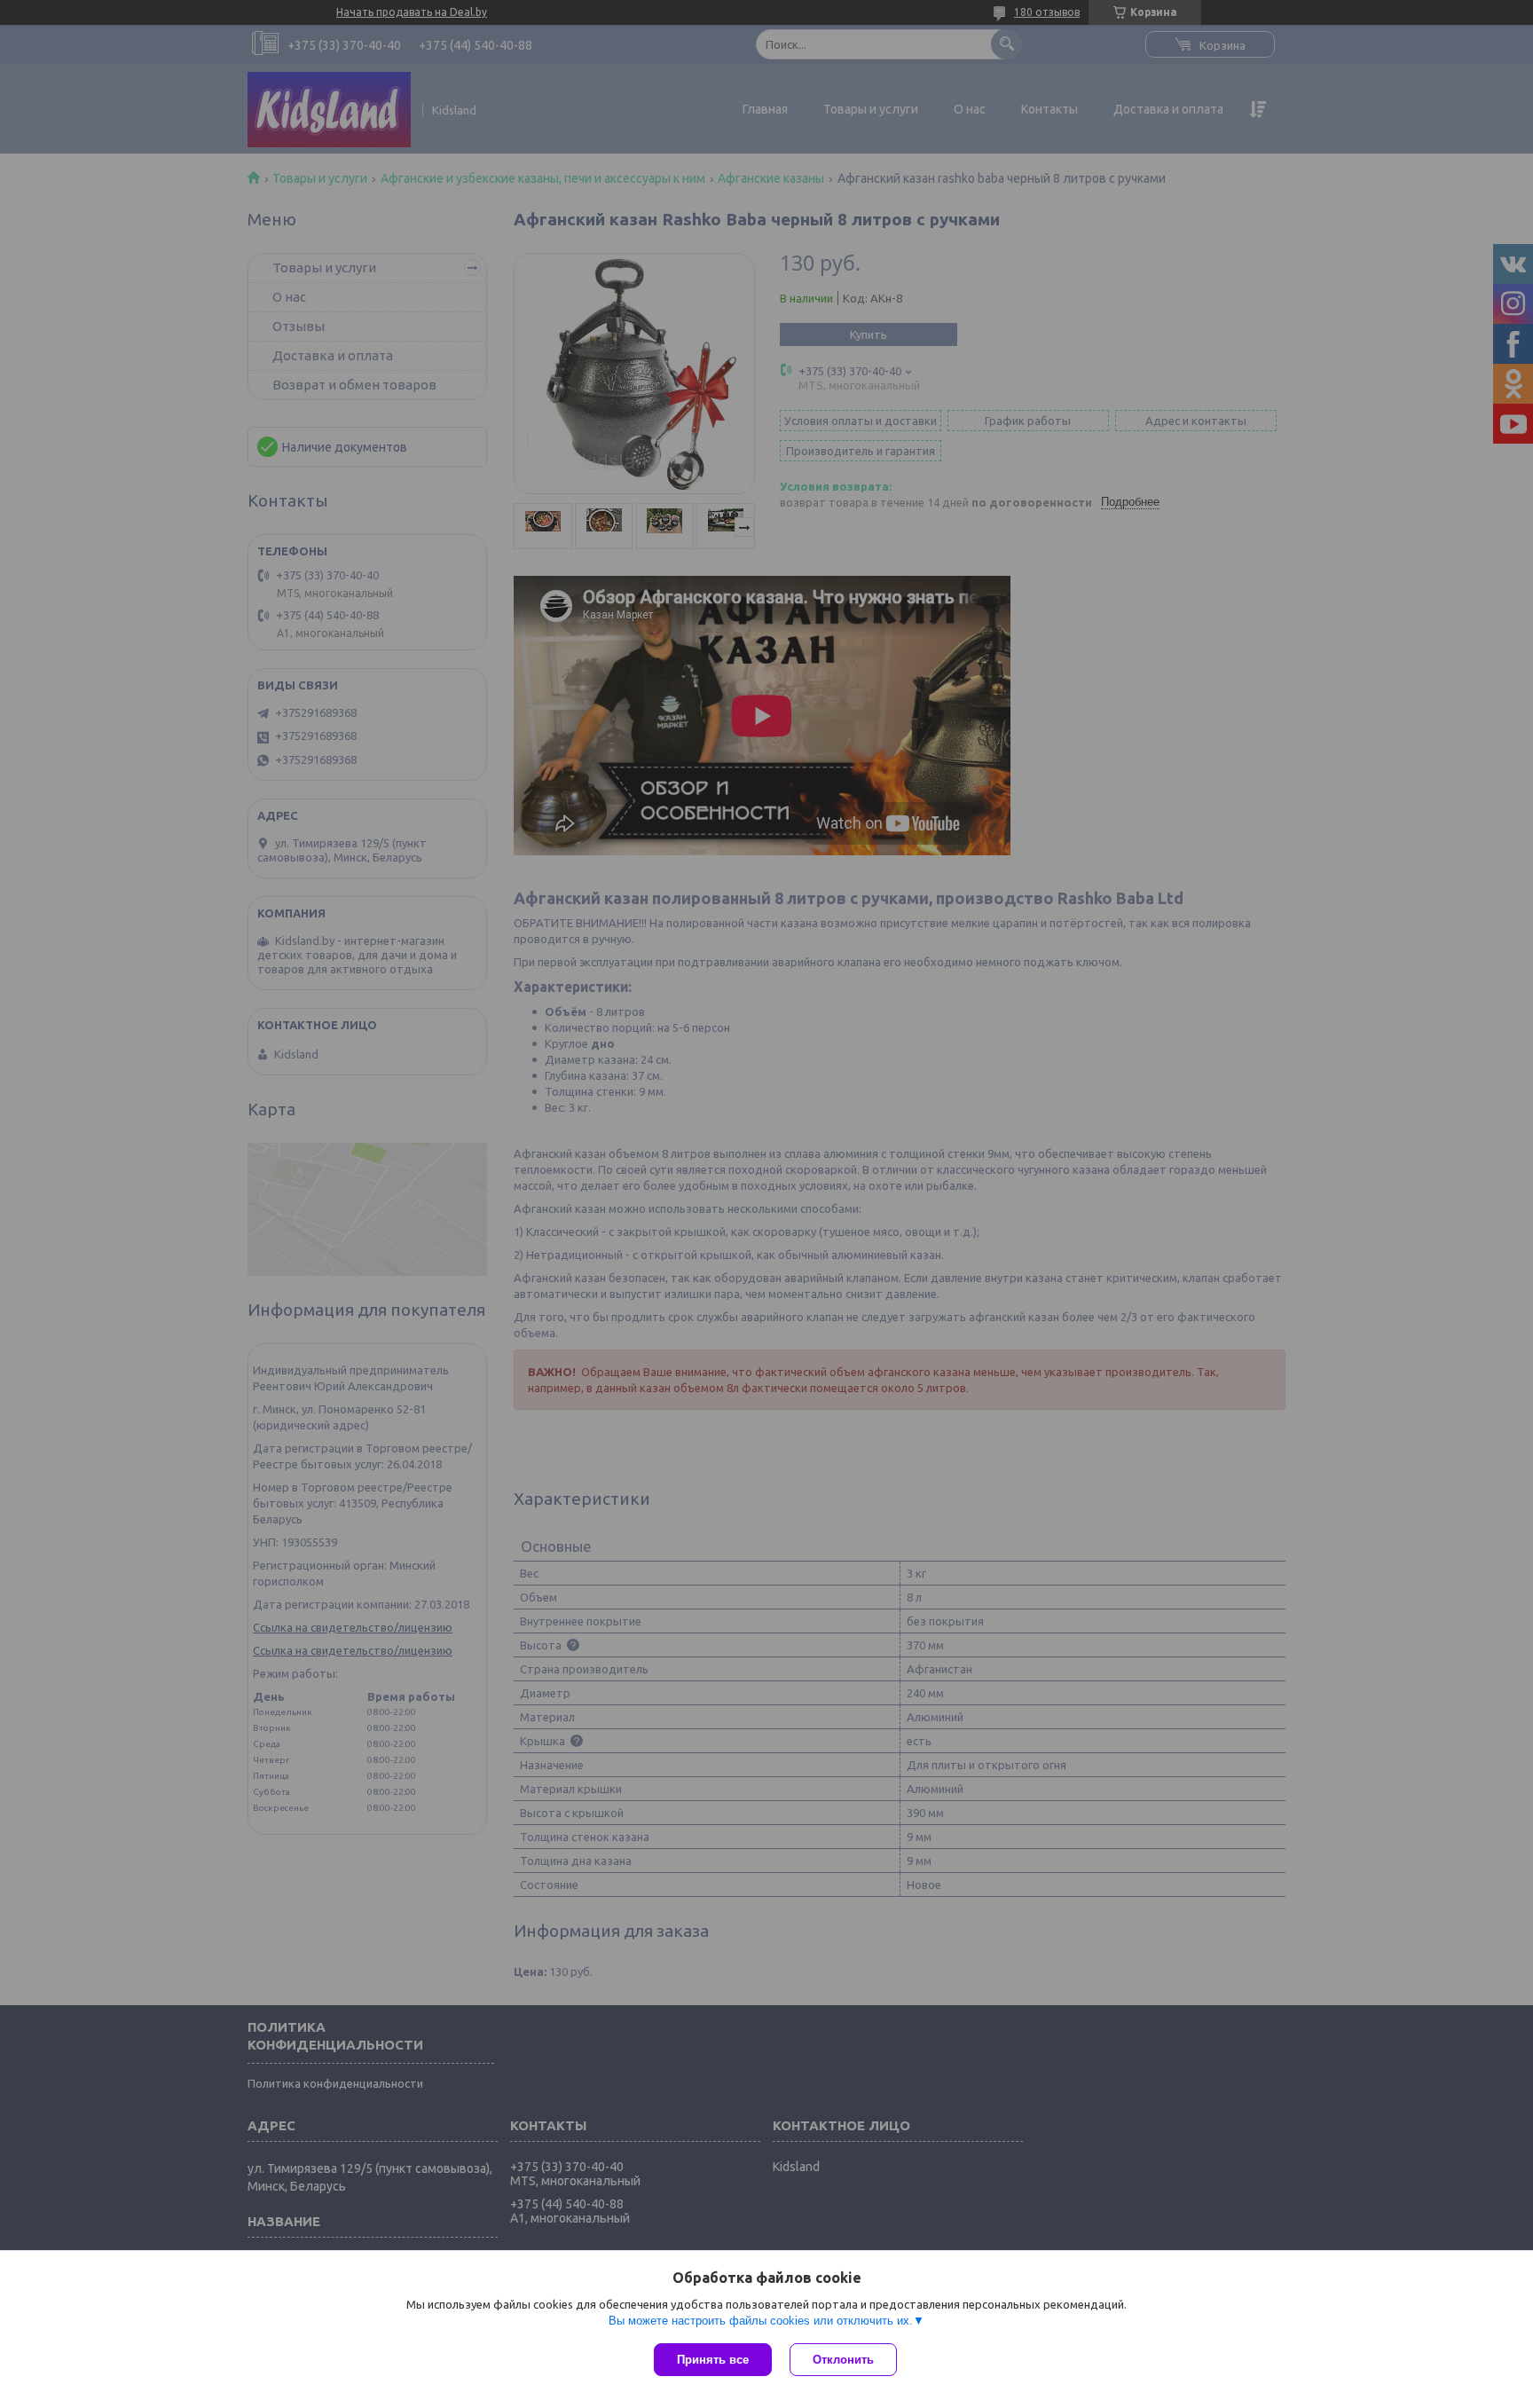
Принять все (713, 2360)
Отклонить (843, 2360)
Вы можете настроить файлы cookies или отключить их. (761, 2321)
